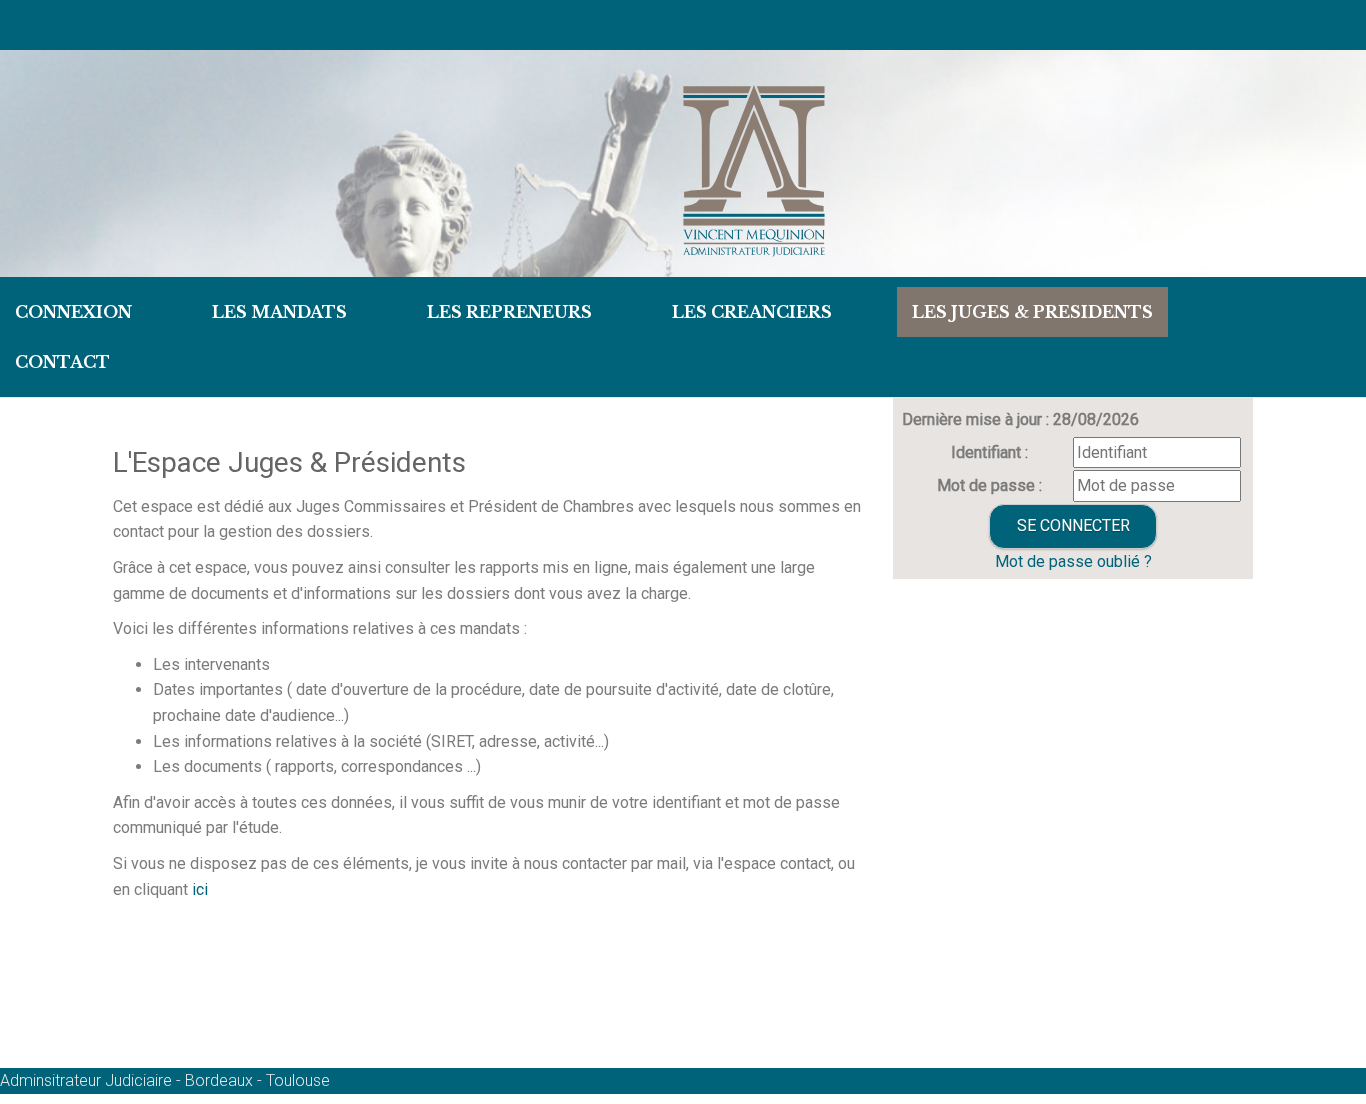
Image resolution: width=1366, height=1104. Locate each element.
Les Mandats (279, 312)
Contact (62, 362)
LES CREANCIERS (752, 312)
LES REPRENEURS (509, 312)
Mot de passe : (989, 485)
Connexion (73, 312)
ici (198, 889)
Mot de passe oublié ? (1073, 561)
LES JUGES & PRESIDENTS (1032, 312)
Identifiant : (989, 452)
